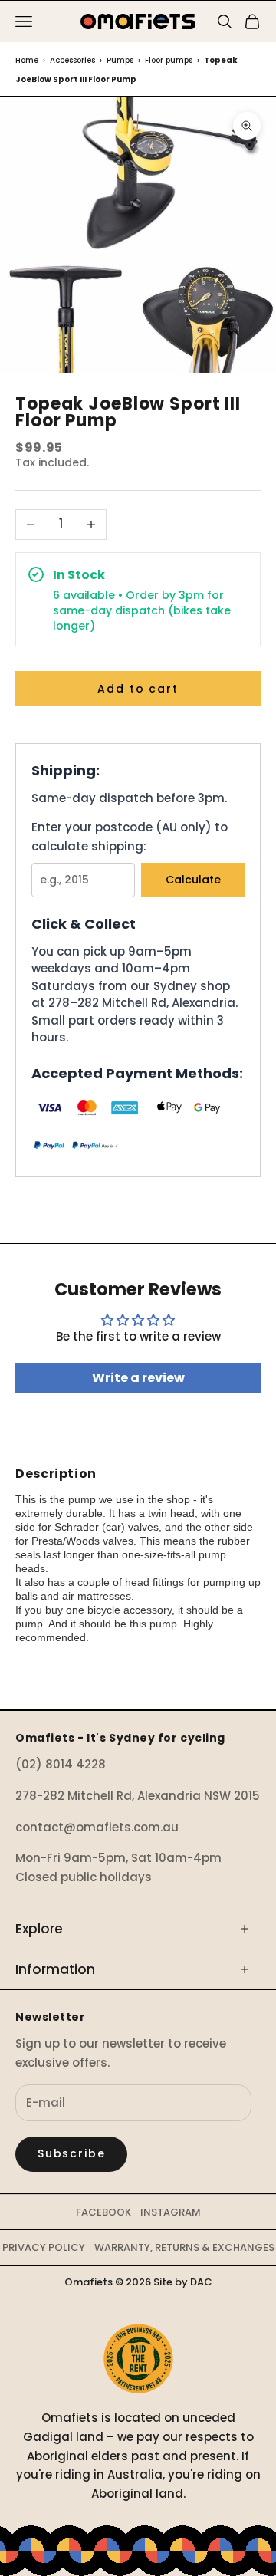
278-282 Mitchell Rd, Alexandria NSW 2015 (138, 1796)
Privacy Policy (44, 2247)
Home (27, 60)
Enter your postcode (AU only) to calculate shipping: (130, 837)
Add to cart (138, 689)
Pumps (120, 60)
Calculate (193, 880)
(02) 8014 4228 (61, 1764)
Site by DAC (183, 2282)
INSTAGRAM (171, 2212)
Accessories (72, 60)
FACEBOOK (103, 2212)
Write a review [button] (138, 1378)
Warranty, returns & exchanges (184, 2247)
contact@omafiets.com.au (97, 1827)
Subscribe (71, 2153)
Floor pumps (169, 60)
